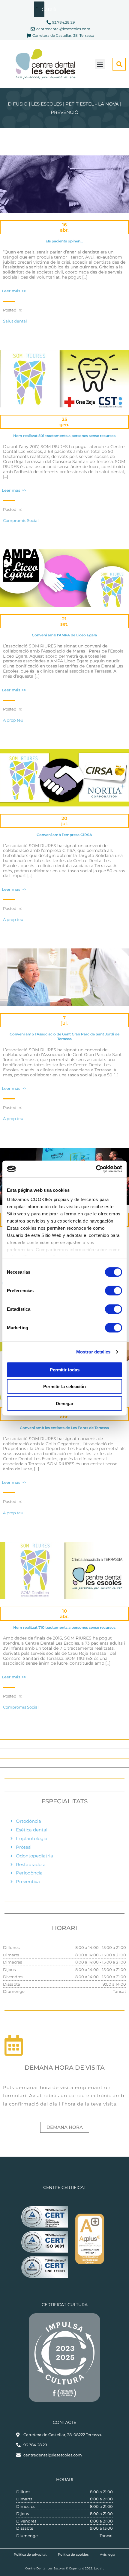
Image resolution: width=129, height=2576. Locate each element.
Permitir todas (65, 1369)
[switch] (114, 1290)
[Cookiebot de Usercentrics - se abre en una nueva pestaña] (96, 1169)
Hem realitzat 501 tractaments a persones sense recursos (64, 436)
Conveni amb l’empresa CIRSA (64, 835)
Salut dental (15, 321)
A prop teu (13, 720)
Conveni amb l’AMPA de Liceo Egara (64, 635)
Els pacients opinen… (64, 241)
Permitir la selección (64, 1386)
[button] (100, 64)
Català (43, 9)
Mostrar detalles (93, 1352)
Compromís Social (21, 520)
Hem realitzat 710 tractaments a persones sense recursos (64, 1627)
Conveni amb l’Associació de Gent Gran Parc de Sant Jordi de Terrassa (64, 1036)
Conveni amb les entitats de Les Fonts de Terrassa (64, 1428)
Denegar (65, 1403)
